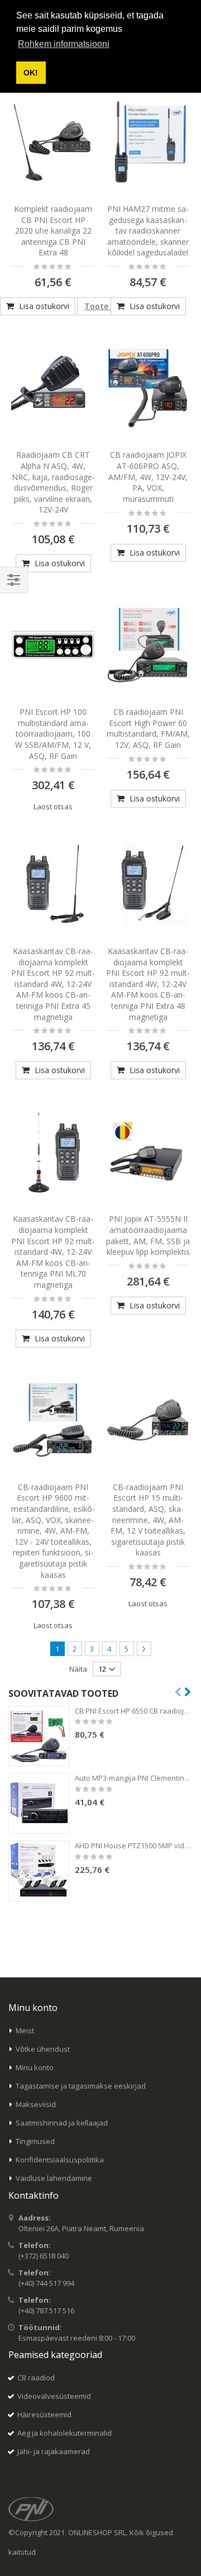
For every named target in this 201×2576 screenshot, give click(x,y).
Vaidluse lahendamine (54, 2178)
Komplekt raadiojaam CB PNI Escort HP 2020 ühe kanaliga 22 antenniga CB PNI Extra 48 (53, 231)
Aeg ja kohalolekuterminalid (64, 2433)
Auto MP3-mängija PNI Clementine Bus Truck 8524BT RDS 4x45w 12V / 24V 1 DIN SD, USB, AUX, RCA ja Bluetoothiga (134, 1778)
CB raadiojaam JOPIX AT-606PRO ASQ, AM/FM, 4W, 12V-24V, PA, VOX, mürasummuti (148, 476)
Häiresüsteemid (44, 2414)
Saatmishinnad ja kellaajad (62, 2123)
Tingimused (35, 2141)
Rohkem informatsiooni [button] (64, 44)
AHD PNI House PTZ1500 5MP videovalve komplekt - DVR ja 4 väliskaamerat (134, 1846)
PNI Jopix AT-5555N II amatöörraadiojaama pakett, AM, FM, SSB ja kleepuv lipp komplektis (148, 1235)
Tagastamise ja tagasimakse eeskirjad (81, 2086)
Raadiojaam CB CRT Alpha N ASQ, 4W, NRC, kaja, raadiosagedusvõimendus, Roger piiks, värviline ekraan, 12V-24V (53, 482)
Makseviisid (36, 2104)
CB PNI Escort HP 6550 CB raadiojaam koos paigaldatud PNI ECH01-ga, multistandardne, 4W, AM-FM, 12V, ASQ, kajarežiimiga (134, 1711)
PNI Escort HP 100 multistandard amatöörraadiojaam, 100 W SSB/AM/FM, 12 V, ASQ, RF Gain (53, 734)
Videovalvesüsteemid (54, 2396)
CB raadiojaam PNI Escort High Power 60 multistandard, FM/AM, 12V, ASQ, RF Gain (148, 728)
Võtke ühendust (43, 2049)
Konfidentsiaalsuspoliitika (60, 2160)
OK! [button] (31, 73)
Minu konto (35, 2067)
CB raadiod (36, 2378)
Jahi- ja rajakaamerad (54, 2451)
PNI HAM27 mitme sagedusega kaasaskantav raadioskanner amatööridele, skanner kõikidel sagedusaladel (148, 231)
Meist (25, 2031)
